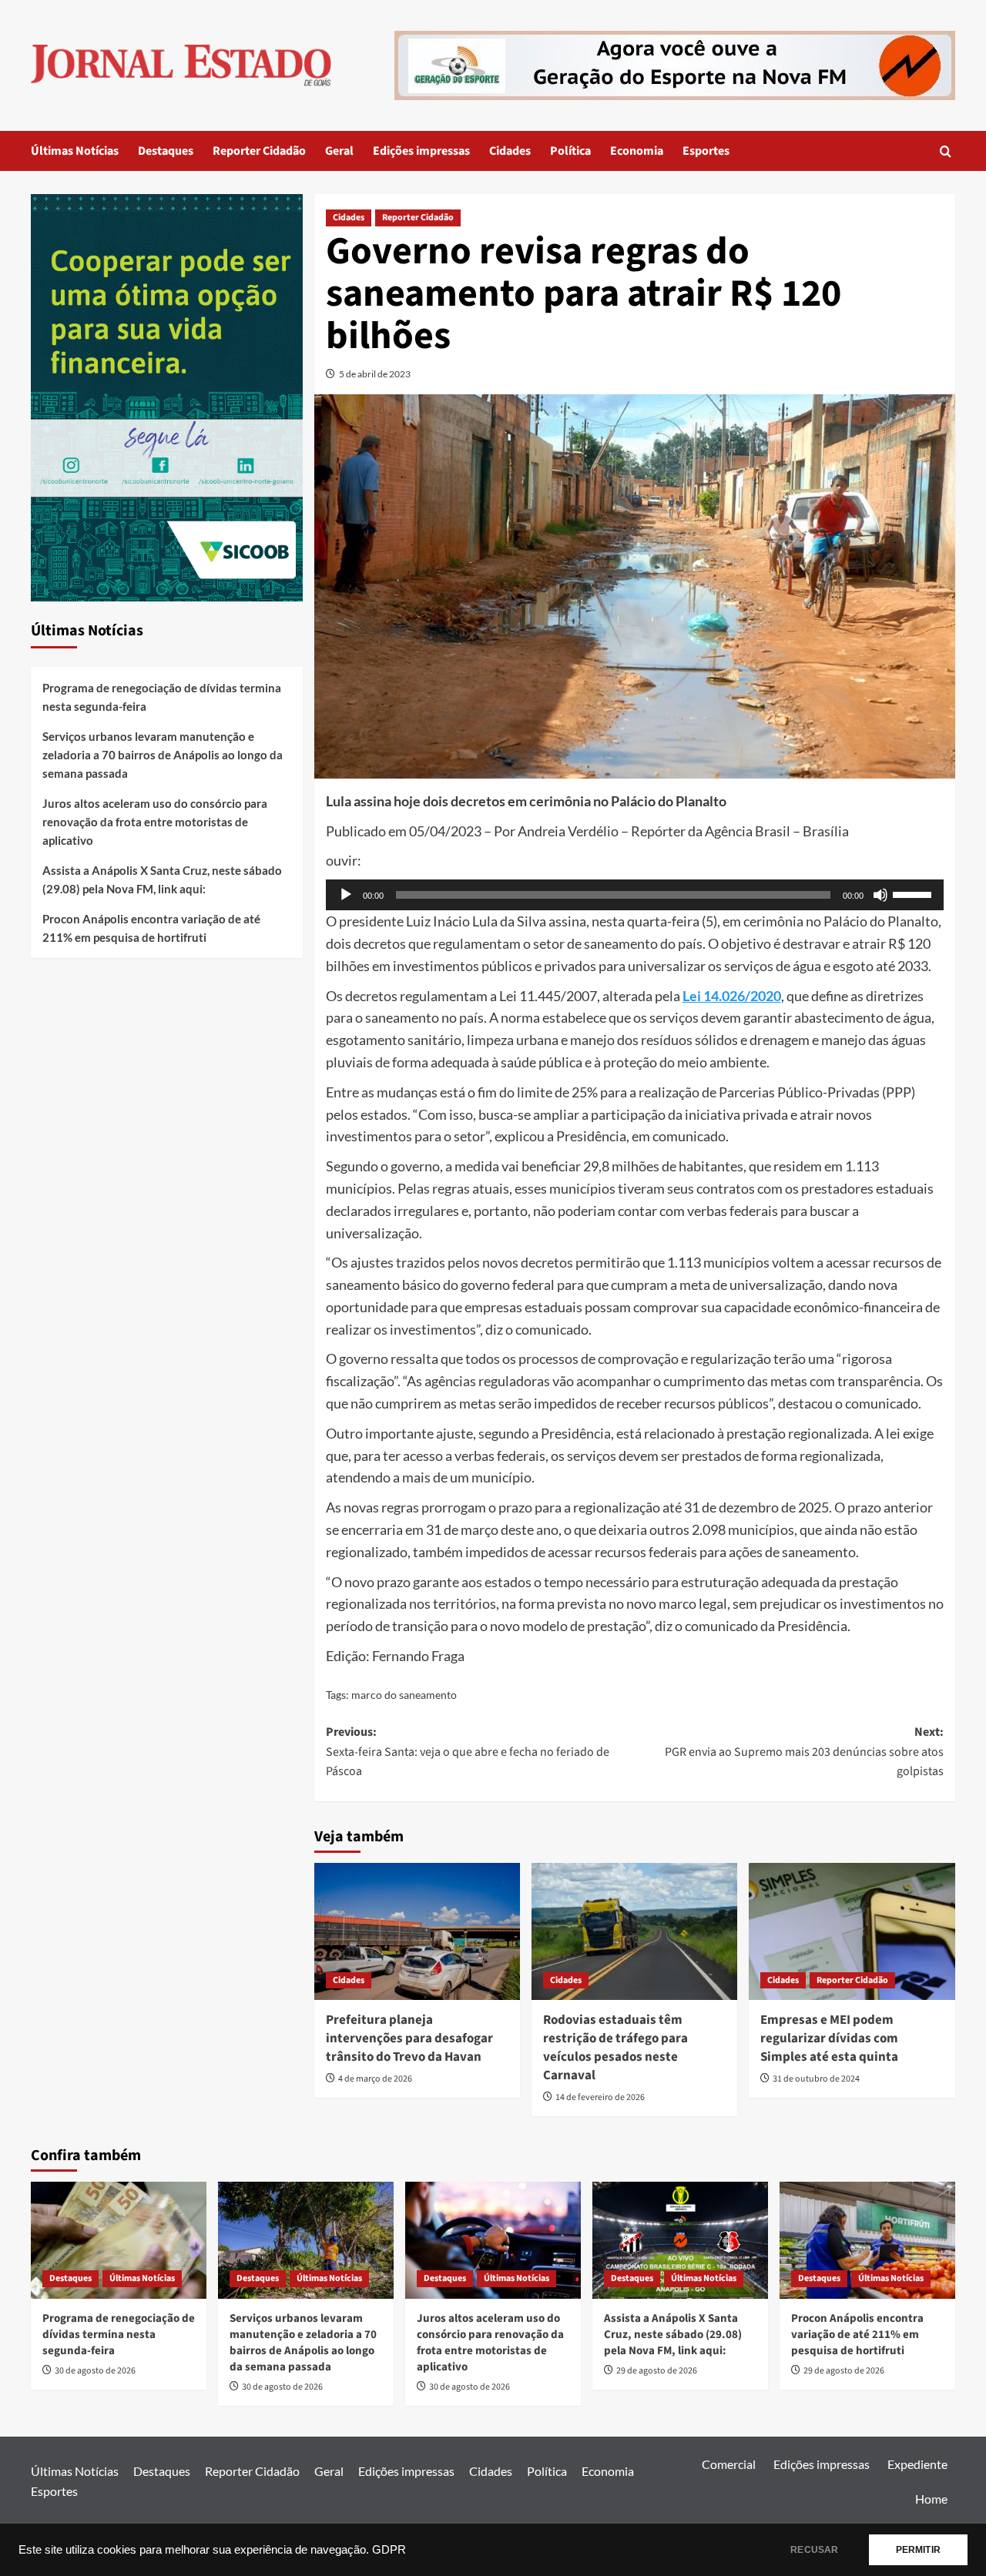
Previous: (468, 1752)
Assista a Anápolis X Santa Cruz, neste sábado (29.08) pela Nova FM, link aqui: (162, 879)
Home (931, 2499)
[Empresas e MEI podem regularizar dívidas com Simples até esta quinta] (852, 1931)
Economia (637, 151)
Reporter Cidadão (259, 151)
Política (570, 151)
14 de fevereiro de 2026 (600, 2097)
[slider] (914, 893)
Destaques (166, 151)
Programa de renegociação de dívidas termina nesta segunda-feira (162, 697)
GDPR (389, 2550)
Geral (339, 151)
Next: (804, 1752)
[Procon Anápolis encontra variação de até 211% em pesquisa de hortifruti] (867, 2240)
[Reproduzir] (346, 895)
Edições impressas (421, 151)
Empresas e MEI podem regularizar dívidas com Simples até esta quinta (829, 2038)
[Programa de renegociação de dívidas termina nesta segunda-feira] (119, 2240)
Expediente (917, 2464)
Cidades (510, 151)
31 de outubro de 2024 (816, 2079)
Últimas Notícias (75, 151)
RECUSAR (814, 2550)
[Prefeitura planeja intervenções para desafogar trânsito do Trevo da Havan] (417, 1931)
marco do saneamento (404, 1695)
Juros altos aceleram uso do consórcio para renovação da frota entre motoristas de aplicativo (155, 822)
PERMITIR (918, 2550)
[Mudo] (880, 895)
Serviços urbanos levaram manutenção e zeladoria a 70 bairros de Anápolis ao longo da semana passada (163, 755)
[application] (635, 895)
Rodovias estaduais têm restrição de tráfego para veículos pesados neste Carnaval (615, 2047)
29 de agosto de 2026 (657, 2371)
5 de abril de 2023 (375, 374)
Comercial (729, 2464)
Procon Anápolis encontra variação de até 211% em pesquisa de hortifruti (151, 928)
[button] (946, 151)
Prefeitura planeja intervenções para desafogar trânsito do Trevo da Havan (409, 2038)
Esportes (706, 151)
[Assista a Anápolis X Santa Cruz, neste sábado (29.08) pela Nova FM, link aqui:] (680, 2240)
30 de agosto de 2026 (95, 2371)
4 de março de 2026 (375, 2079)
